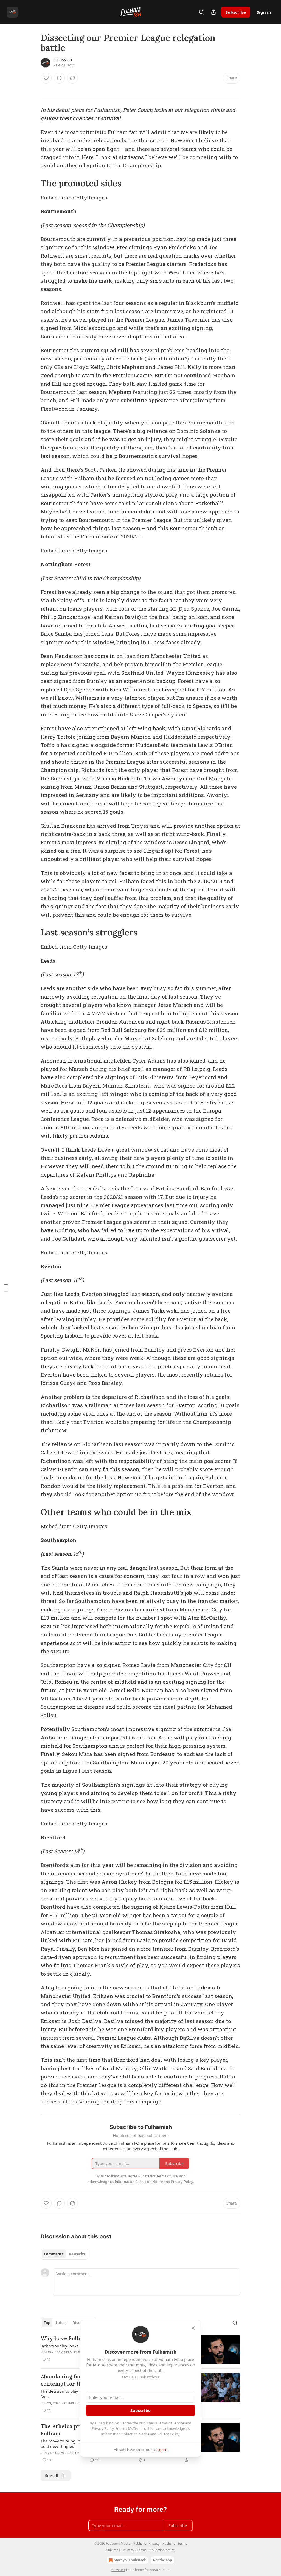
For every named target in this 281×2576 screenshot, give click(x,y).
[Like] (46, 78)
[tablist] (64, 2254)
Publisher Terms (175, 2543)
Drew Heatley (67, 2453)
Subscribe (236, 12)
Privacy (128, 2550)
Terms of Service (171, 2423)
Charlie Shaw (76, 2403)
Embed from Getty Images (74, 197)
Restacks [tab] (77, 2254)
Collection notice (162, 2550)
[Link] (33, 183)
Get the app (162, 2560)
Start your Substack (130, 2560)
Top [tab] (47, 2323)
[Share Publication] (213, 12)
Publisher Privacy (146, 2543)
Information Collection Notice (125, 2434)
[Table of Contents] (6, 1288)
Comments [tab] (54, 2254)
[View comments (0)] (59, 78)
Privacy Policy (103, 2428)
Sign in (264, 12)
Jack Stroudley (68, 2352)
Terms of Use (144, 2428)
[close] (193, 2328)
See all (52, 2475)
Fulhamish (63, 60)
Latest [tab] (61, 2323)
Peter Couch (138, 110)
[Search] (201, 12)
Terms (142, 2550)
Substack (118, 2570)
